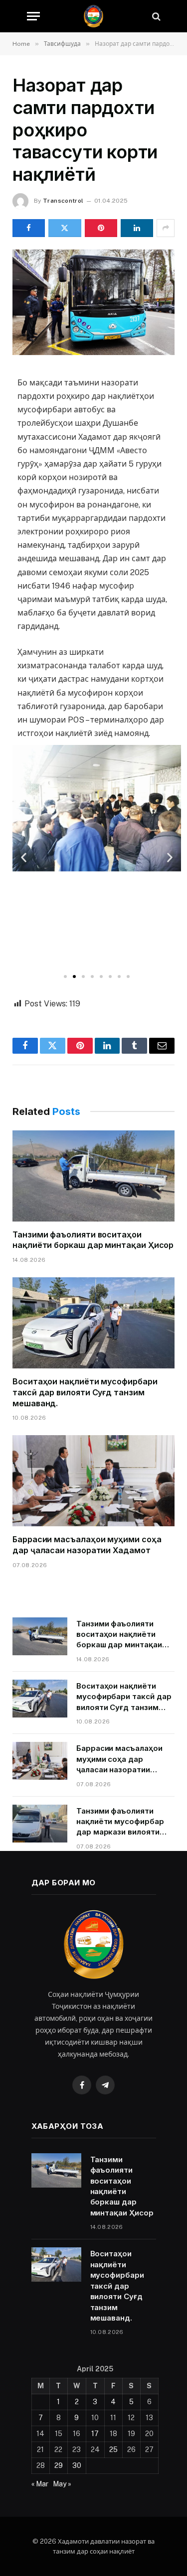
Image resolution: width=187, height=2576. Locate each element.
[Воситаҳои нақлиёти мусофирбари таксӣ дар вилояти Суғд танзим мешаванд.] (93, 1323)
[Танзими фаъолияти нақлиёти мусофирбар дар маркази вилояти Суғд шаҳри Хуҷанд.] (40, 1824)
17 (95, 2434)
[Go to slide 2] (74, 977)
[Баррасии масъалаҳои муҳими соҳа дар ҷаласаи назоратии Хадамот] (93, 1481)
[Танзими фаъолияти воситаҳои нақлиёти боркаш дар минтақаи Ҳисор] (93, 1176)
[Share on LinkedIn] (137, 228)
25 (113, 2450)
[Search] (155, 16)
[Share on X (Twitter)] (65, 228)
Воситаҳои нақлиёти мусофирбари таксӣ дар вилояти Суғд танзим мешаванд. (85, 1392)
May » (62, 2484)
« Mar (40, 2484)
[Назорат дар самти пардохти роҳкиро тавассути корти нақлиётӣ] (93, 302)
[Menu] (33, 16)
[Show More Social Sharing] (166, 228)
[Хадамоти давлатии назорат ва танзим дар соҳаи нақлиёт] (93, 16)
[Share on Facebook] (29, 228)
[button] (24, 857)
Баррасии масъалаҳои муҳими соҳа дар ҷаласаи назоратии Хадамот (87, 1545)
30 (77, 2465)
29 (59, 2465)
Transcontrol (63, 201)
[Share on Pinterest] (101, 228)
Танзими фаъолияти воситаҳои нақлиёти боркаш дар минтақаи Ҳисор (93, 1240)
